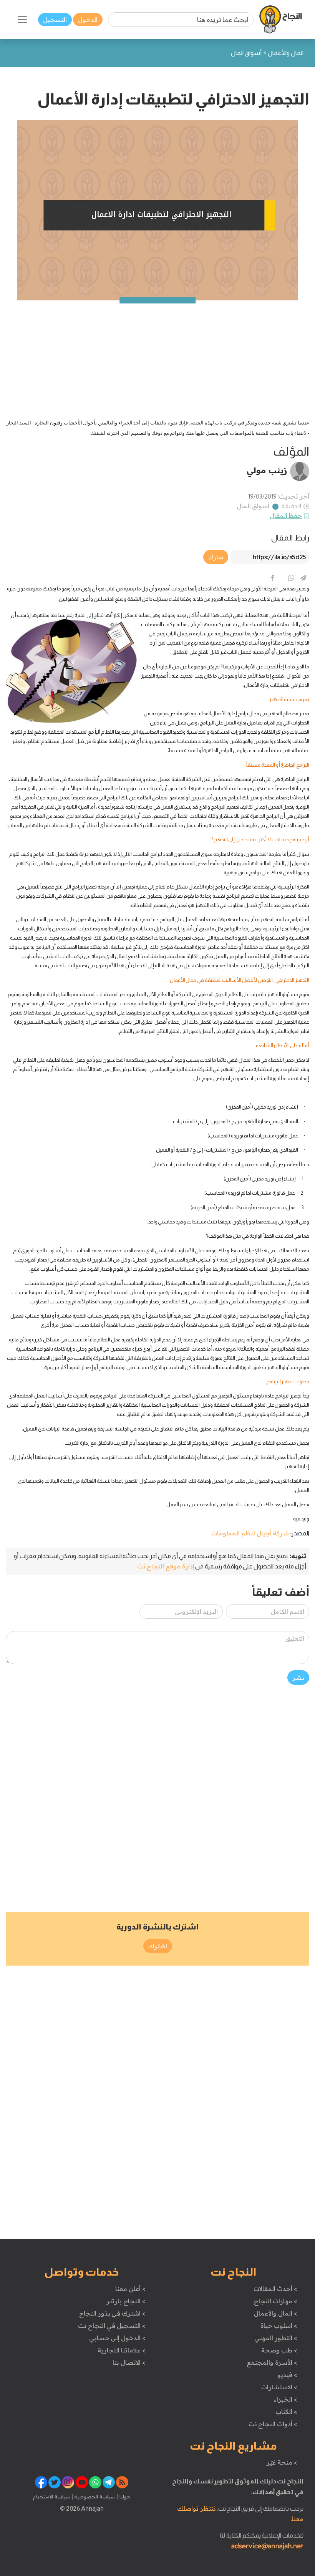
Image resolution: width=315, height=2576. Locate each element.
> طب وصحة (279, 2350)
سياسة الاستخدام (51, 2496)
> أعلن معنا (130, 2289)
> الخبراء (286, 2399)
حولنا (124, 2496)
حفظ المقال (286, 516)
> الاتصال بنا (129, 2362)
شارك (216, 557)
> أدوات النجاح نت (273, 2424)
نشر (298, 1678)
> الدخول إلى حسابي (117, 2338)
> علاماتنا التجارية (121, 2350)
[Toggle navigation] (22, 20)
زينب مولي (267, 470)
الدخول (88, 20)
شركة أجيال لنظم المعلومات (250, 1533)
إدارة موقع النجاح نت (166, 1566)
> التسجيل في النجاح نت (112, 2326)
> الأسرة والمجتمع (272, 2362)
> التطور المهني (276, 2338)
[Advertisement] (157, 354)
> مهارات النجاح (275, 2301)
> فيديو (287, 2375)
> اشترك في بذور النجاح (112, 2313)
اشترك (158, 1946)
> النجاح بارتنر (126, 2301)
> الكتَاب (286, 2412)
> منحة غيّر (282, 2462)
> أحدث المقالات (275, 2289)
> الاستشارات (279, 2387)
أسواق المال (253, 506)
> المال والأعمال (275, 2313)
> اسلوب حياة (279, 2326)
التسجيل (55, 20)
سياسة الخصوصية (94, 2496)
